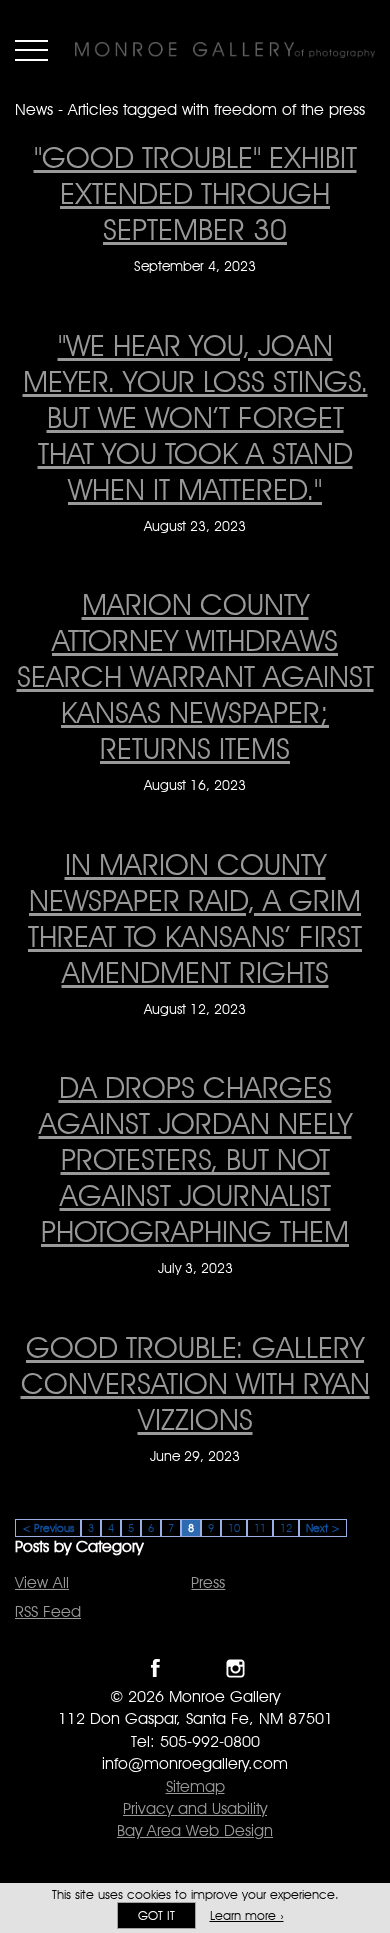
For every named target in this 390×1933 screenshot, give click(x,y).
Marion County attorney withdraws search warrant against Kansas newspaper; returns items (195, 676)
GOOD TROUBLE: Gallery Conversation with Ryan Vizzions (195, 1383)
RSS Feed (48, 1611)
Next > (323, 1528)
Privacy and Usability (195, 1808)
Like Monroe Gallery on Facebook (155, 1668)
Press (208, 1582)
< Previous (48, 1528)
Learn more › (247, 1915)
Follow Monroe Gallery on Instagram (235, 1668)
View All (42, 1582)
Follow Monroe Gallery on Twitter (195, 1668)
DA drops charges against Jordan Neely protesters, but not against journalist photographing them (195, 1159)
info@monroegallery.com (195, 1763)
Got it (156, 1915)
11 (260, 1528)
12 (286, 1528)
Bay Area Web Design (195, 1830)
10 (234, 1528)
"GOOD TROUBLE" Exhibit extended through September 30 (195, 193)
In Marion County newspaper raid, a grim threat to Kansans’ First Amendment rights (195, 918)
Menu (31, 50)
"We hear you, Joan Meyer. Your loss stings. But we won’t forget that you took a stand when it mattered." (195, 417)
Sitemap (195, 1786)
